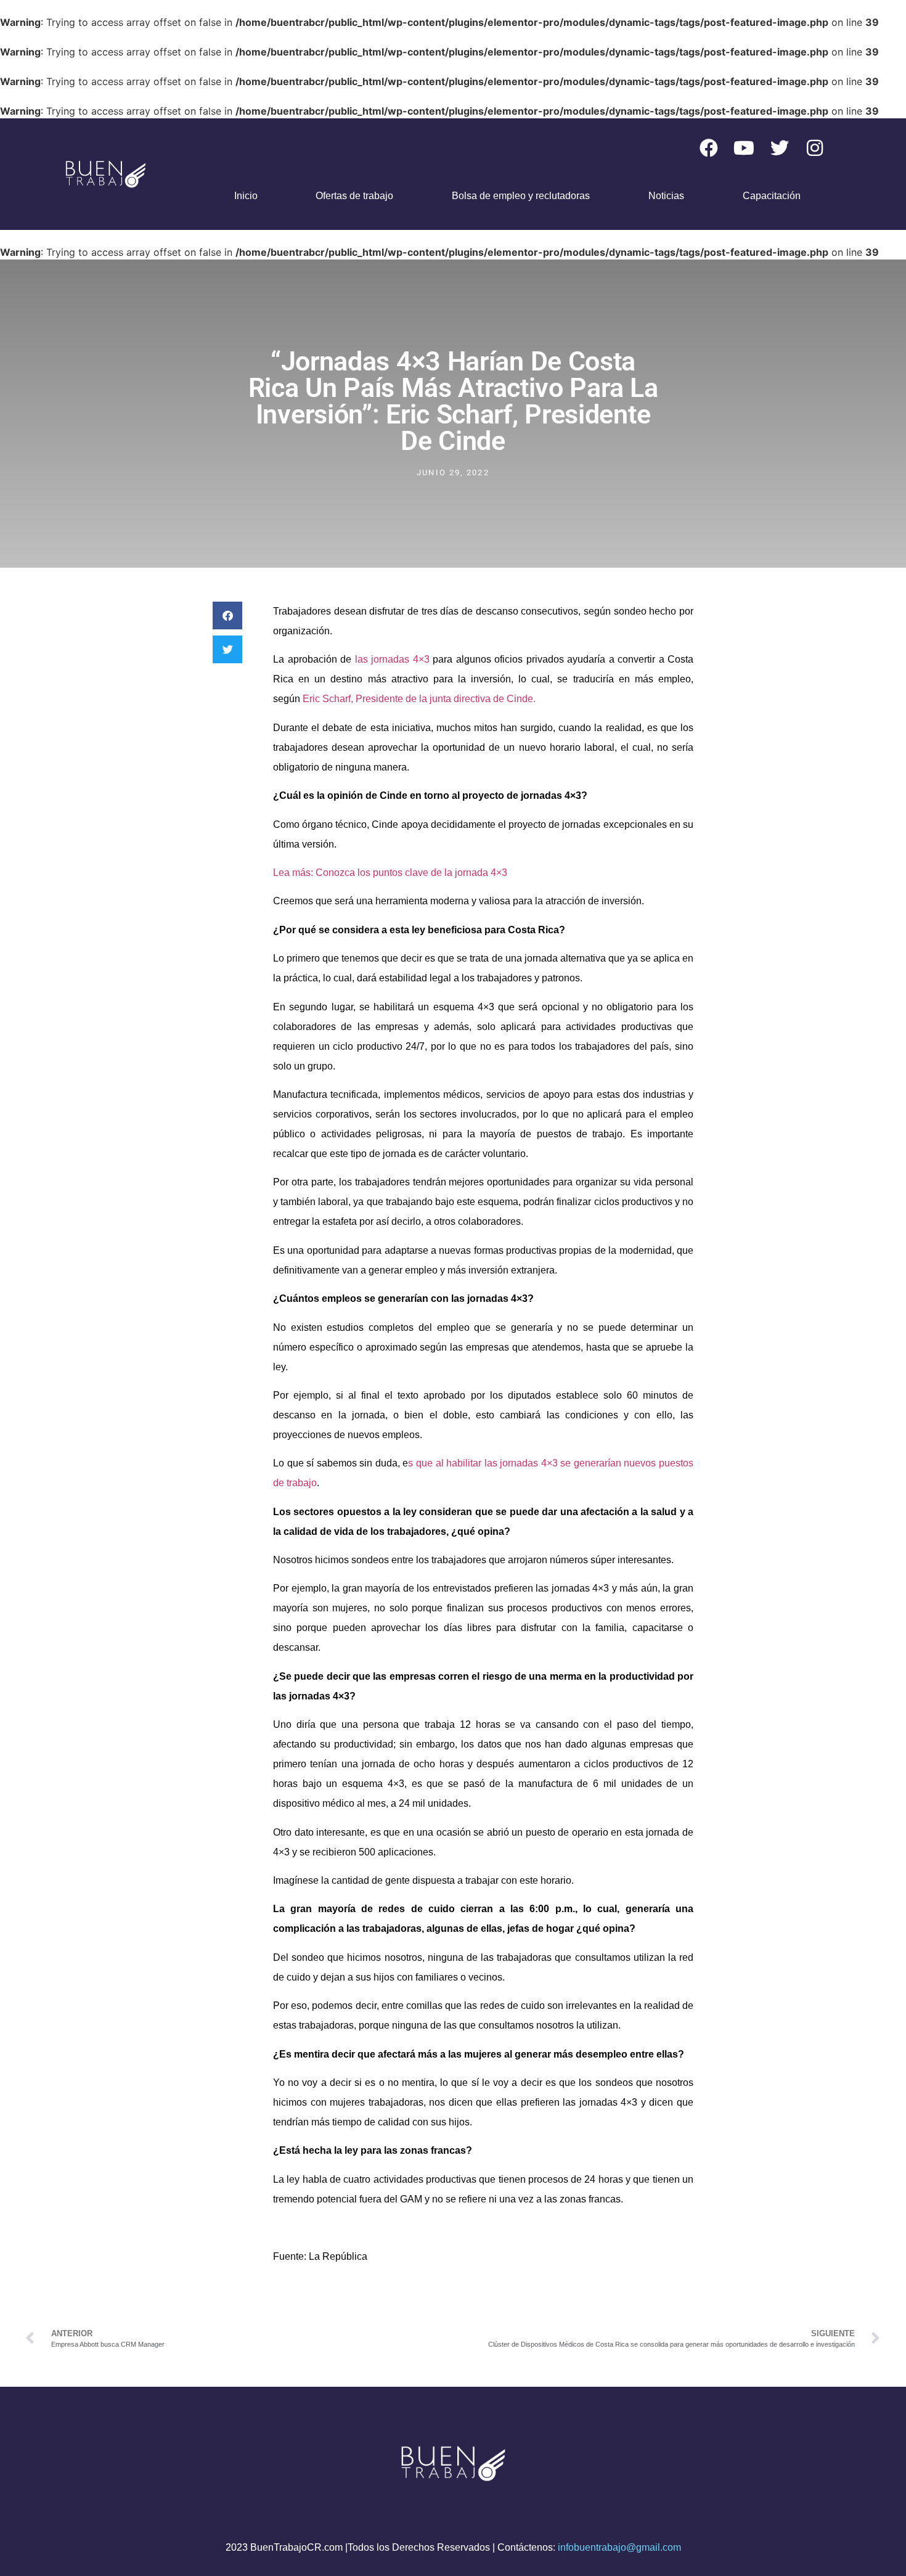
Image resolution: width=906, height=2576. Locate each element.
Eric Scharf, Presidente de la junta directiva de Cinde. (419, 699)
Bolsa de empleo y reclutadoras (521, 196)
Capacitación (772, 196)
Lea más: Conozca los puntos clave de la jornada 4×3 (390, 873)
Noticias (666, 196)
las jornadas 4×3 (394, 659)
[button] (227, 615)
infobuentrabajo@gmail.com (619, 2547)
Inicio (246, 196)
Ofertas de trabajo (354, 196)
